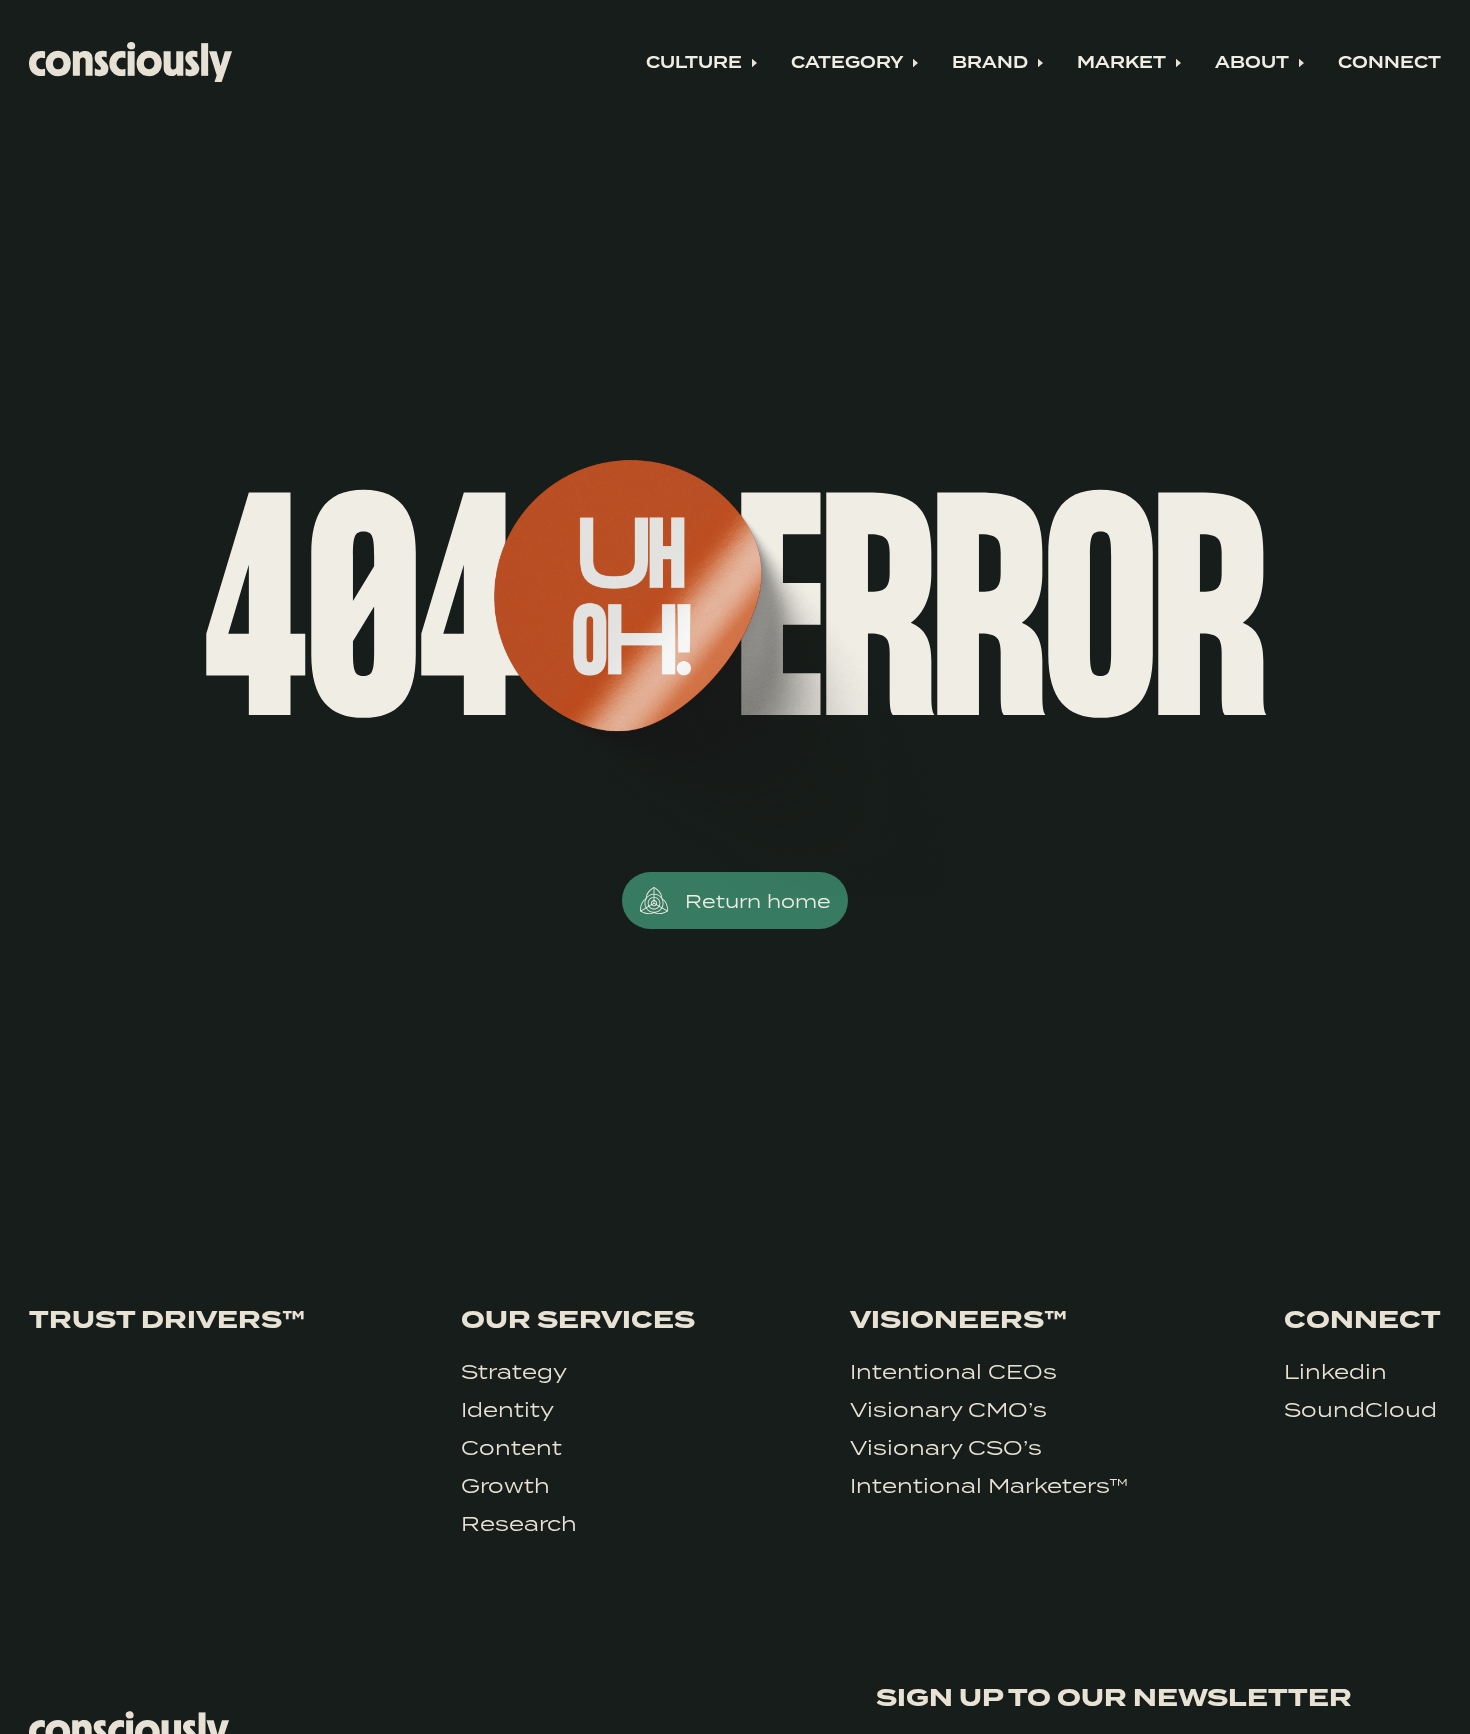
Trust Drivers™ (167, 1320)
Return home (758, 900)
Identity (507, 1409)
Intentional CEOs (953, 1371)
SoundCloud (1360, 1409)
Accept (1364, 1691)
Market (1121, 63)
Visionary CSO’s (946, 1447)
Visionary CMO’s (948, 1409)
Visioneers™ (958, 1320)
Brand (990, 63)
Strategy (514, 1371)
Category (847, 63)
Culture (694, 63)
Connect (1389, 63)
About (1252, 63)
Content (511, 1447)
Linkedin (1335, 1371)
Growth (505, 1485)
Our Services (578, 1320)
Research (519, 1523)
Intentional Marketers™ (989, 1485)
